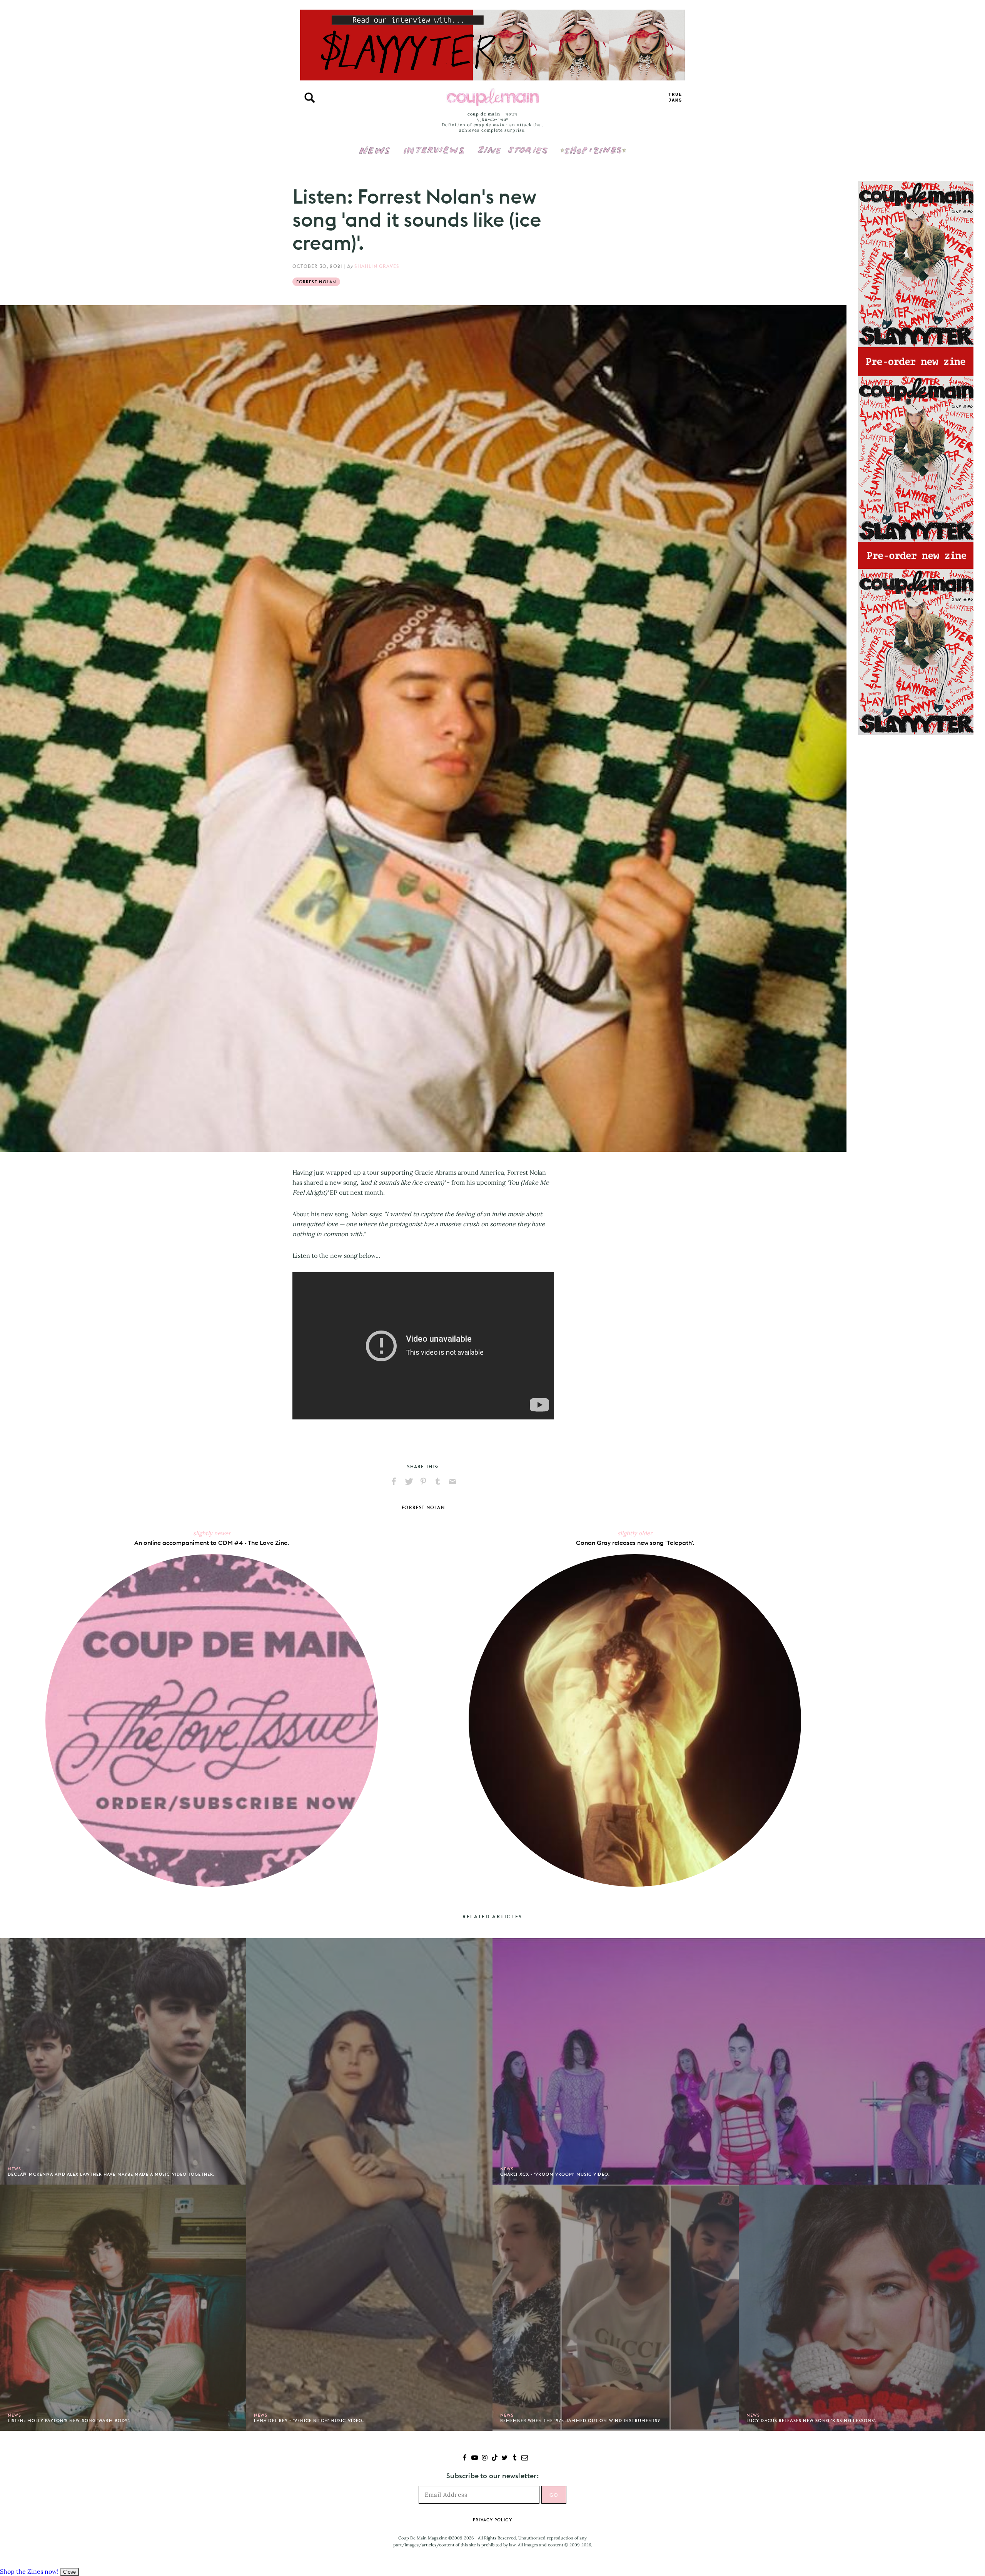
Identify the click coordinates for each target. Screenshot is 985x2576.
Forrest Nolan (316, 282)
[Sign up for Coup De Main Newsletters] (525, 2458)
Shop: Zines (593, 145)
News (375, 155)
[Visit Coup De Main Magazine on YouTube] (475, 2458)
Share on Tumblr (438, 1481)
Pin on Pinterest (423, 1481)
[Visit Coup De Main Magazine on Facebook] (465, 2458)
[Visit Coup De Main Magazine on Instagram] (485, 2458)
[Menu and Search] (310, 98)
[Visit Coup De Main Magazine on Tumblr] (515, 2458)
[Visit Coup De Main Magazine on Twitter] (505, 2458)
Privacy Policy (492, 2520)
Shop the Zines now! (29, 2571)
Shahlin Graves (377, 266)
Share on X (409, 1481)
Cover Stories (513, 145)
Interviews (434, 145)
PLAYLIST (675, 98)
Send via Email (452, 1481)
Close (69, 2572)
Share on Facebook (394, 1481)
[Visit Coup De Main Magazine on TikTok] (495, 2458)
